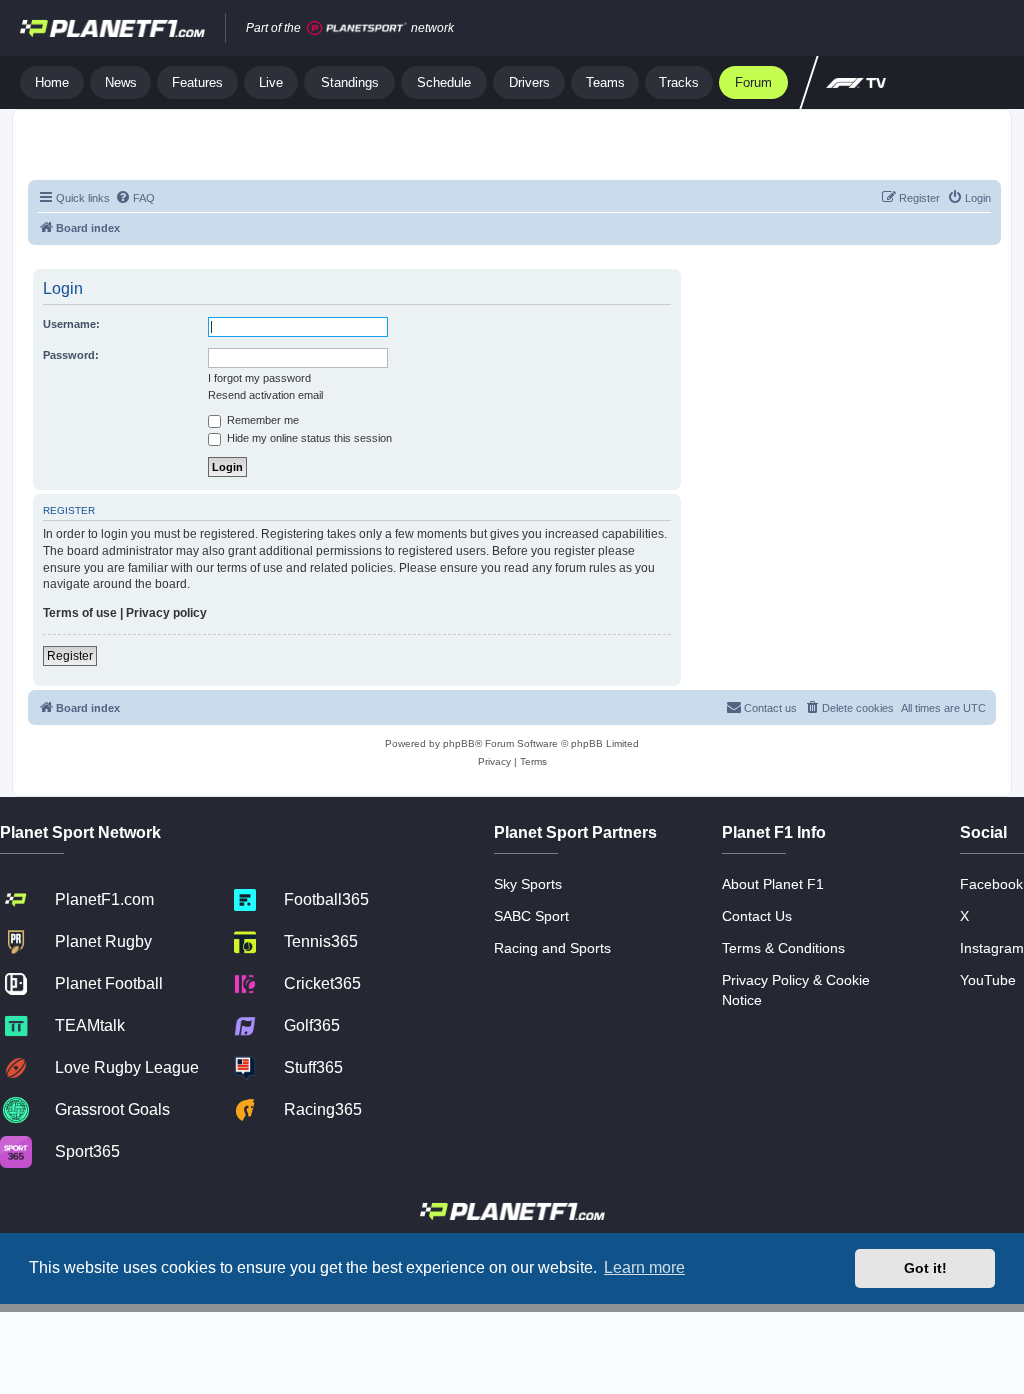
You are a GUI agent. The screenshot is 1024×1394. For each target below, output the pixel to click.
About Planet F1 (773, 884)
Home (52, 82)
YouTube (988, 980)
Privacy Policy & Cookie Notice (796, 990)
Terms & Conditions (783, 948)
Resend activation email (265, 395)
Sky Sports (528, 884)
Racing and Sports (552, 948)
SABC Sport (531, 916)
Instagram (992, 948)
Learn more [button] (644, 1267)
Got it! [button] (925, 1268)
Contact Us (757, 916)
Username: (71, 324)
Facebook (991, 884)
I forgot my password (259, 378)
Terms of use (80, 613)
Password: (71, 355)
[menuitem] (135, 198)
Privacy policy (166, 613)
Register (70, 656)
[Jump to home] (112, 28)
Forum (753, 82)
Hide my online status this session (308, 438)
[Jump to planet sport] (357, 28)
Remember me (261, 420)
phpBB (459, 743)
